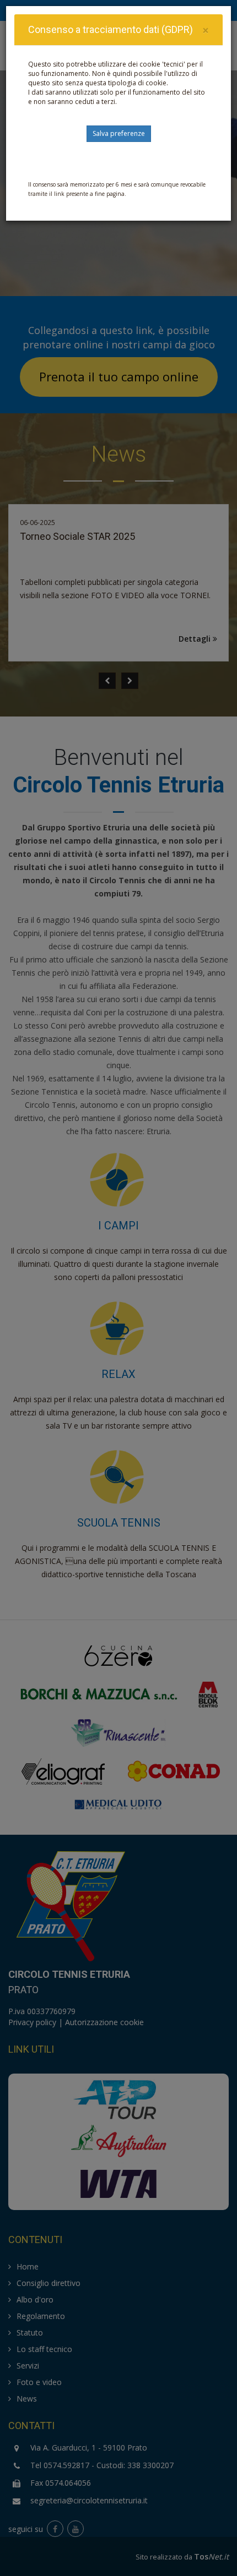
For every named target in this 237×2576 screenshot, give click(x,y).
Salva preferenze (119, 133)
